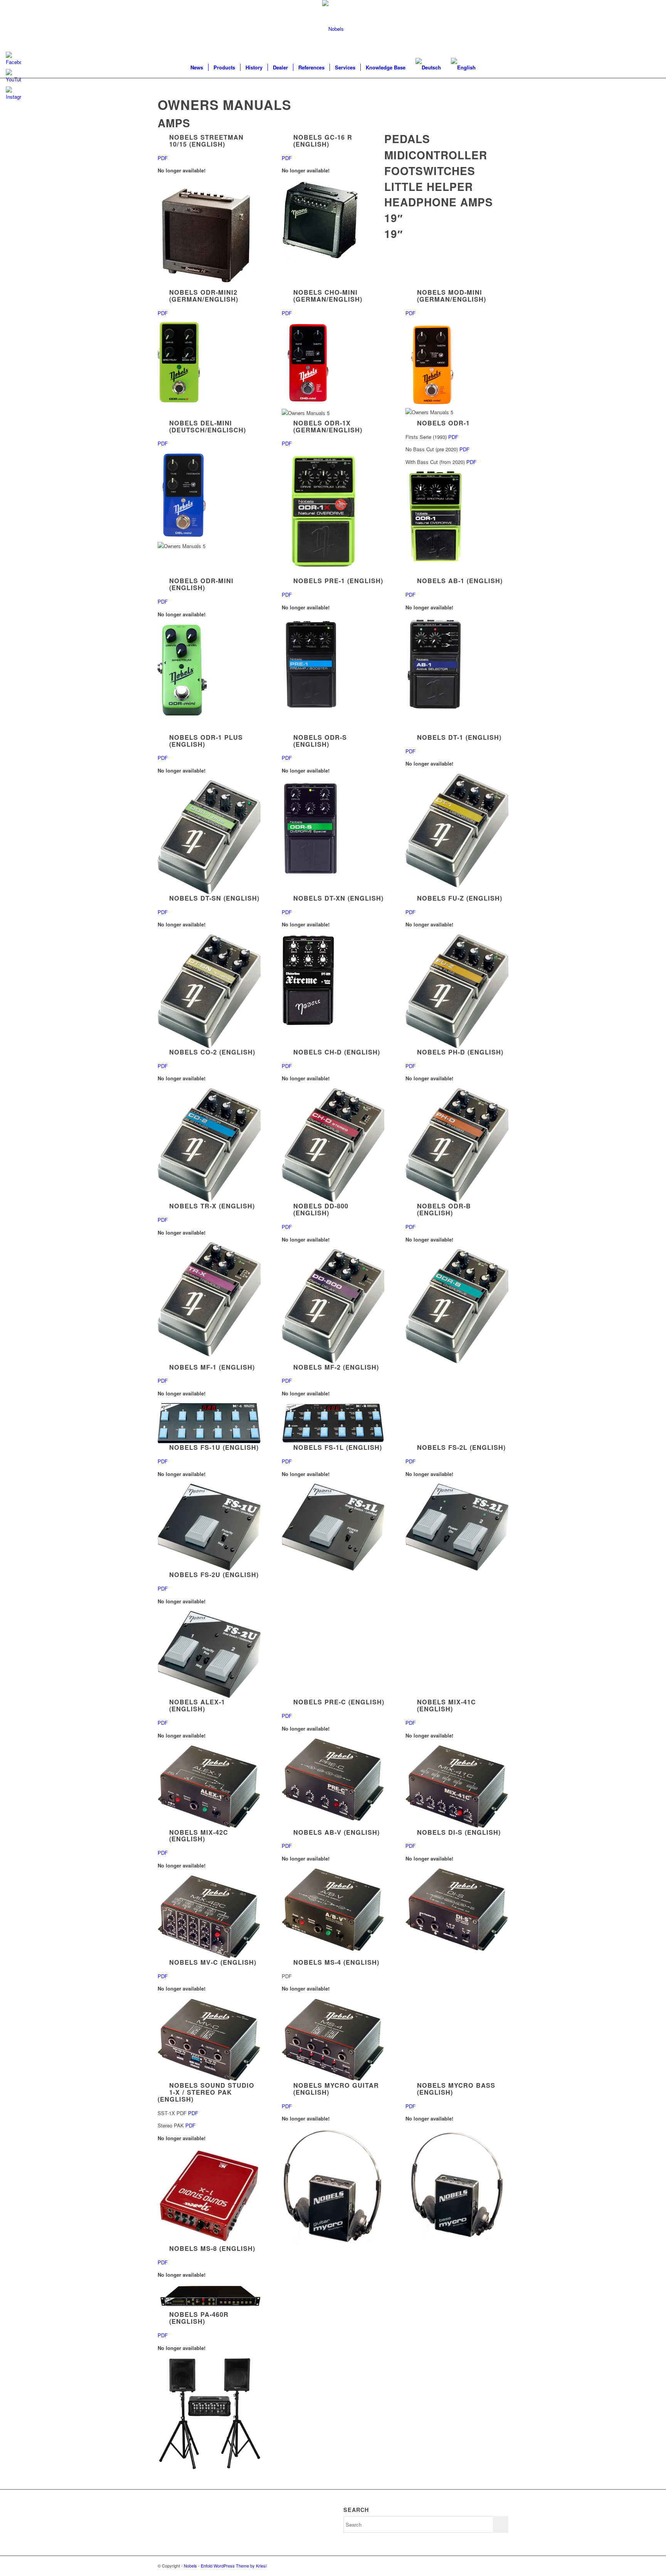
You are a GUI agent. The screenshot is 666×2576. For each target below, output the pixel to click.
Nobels (190, 2566)
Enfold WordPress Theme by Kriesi (234, 2566)
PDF (163, 158)
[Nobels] (333, 29)
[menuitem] (197, 67)
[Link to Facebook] (503, 2566)
